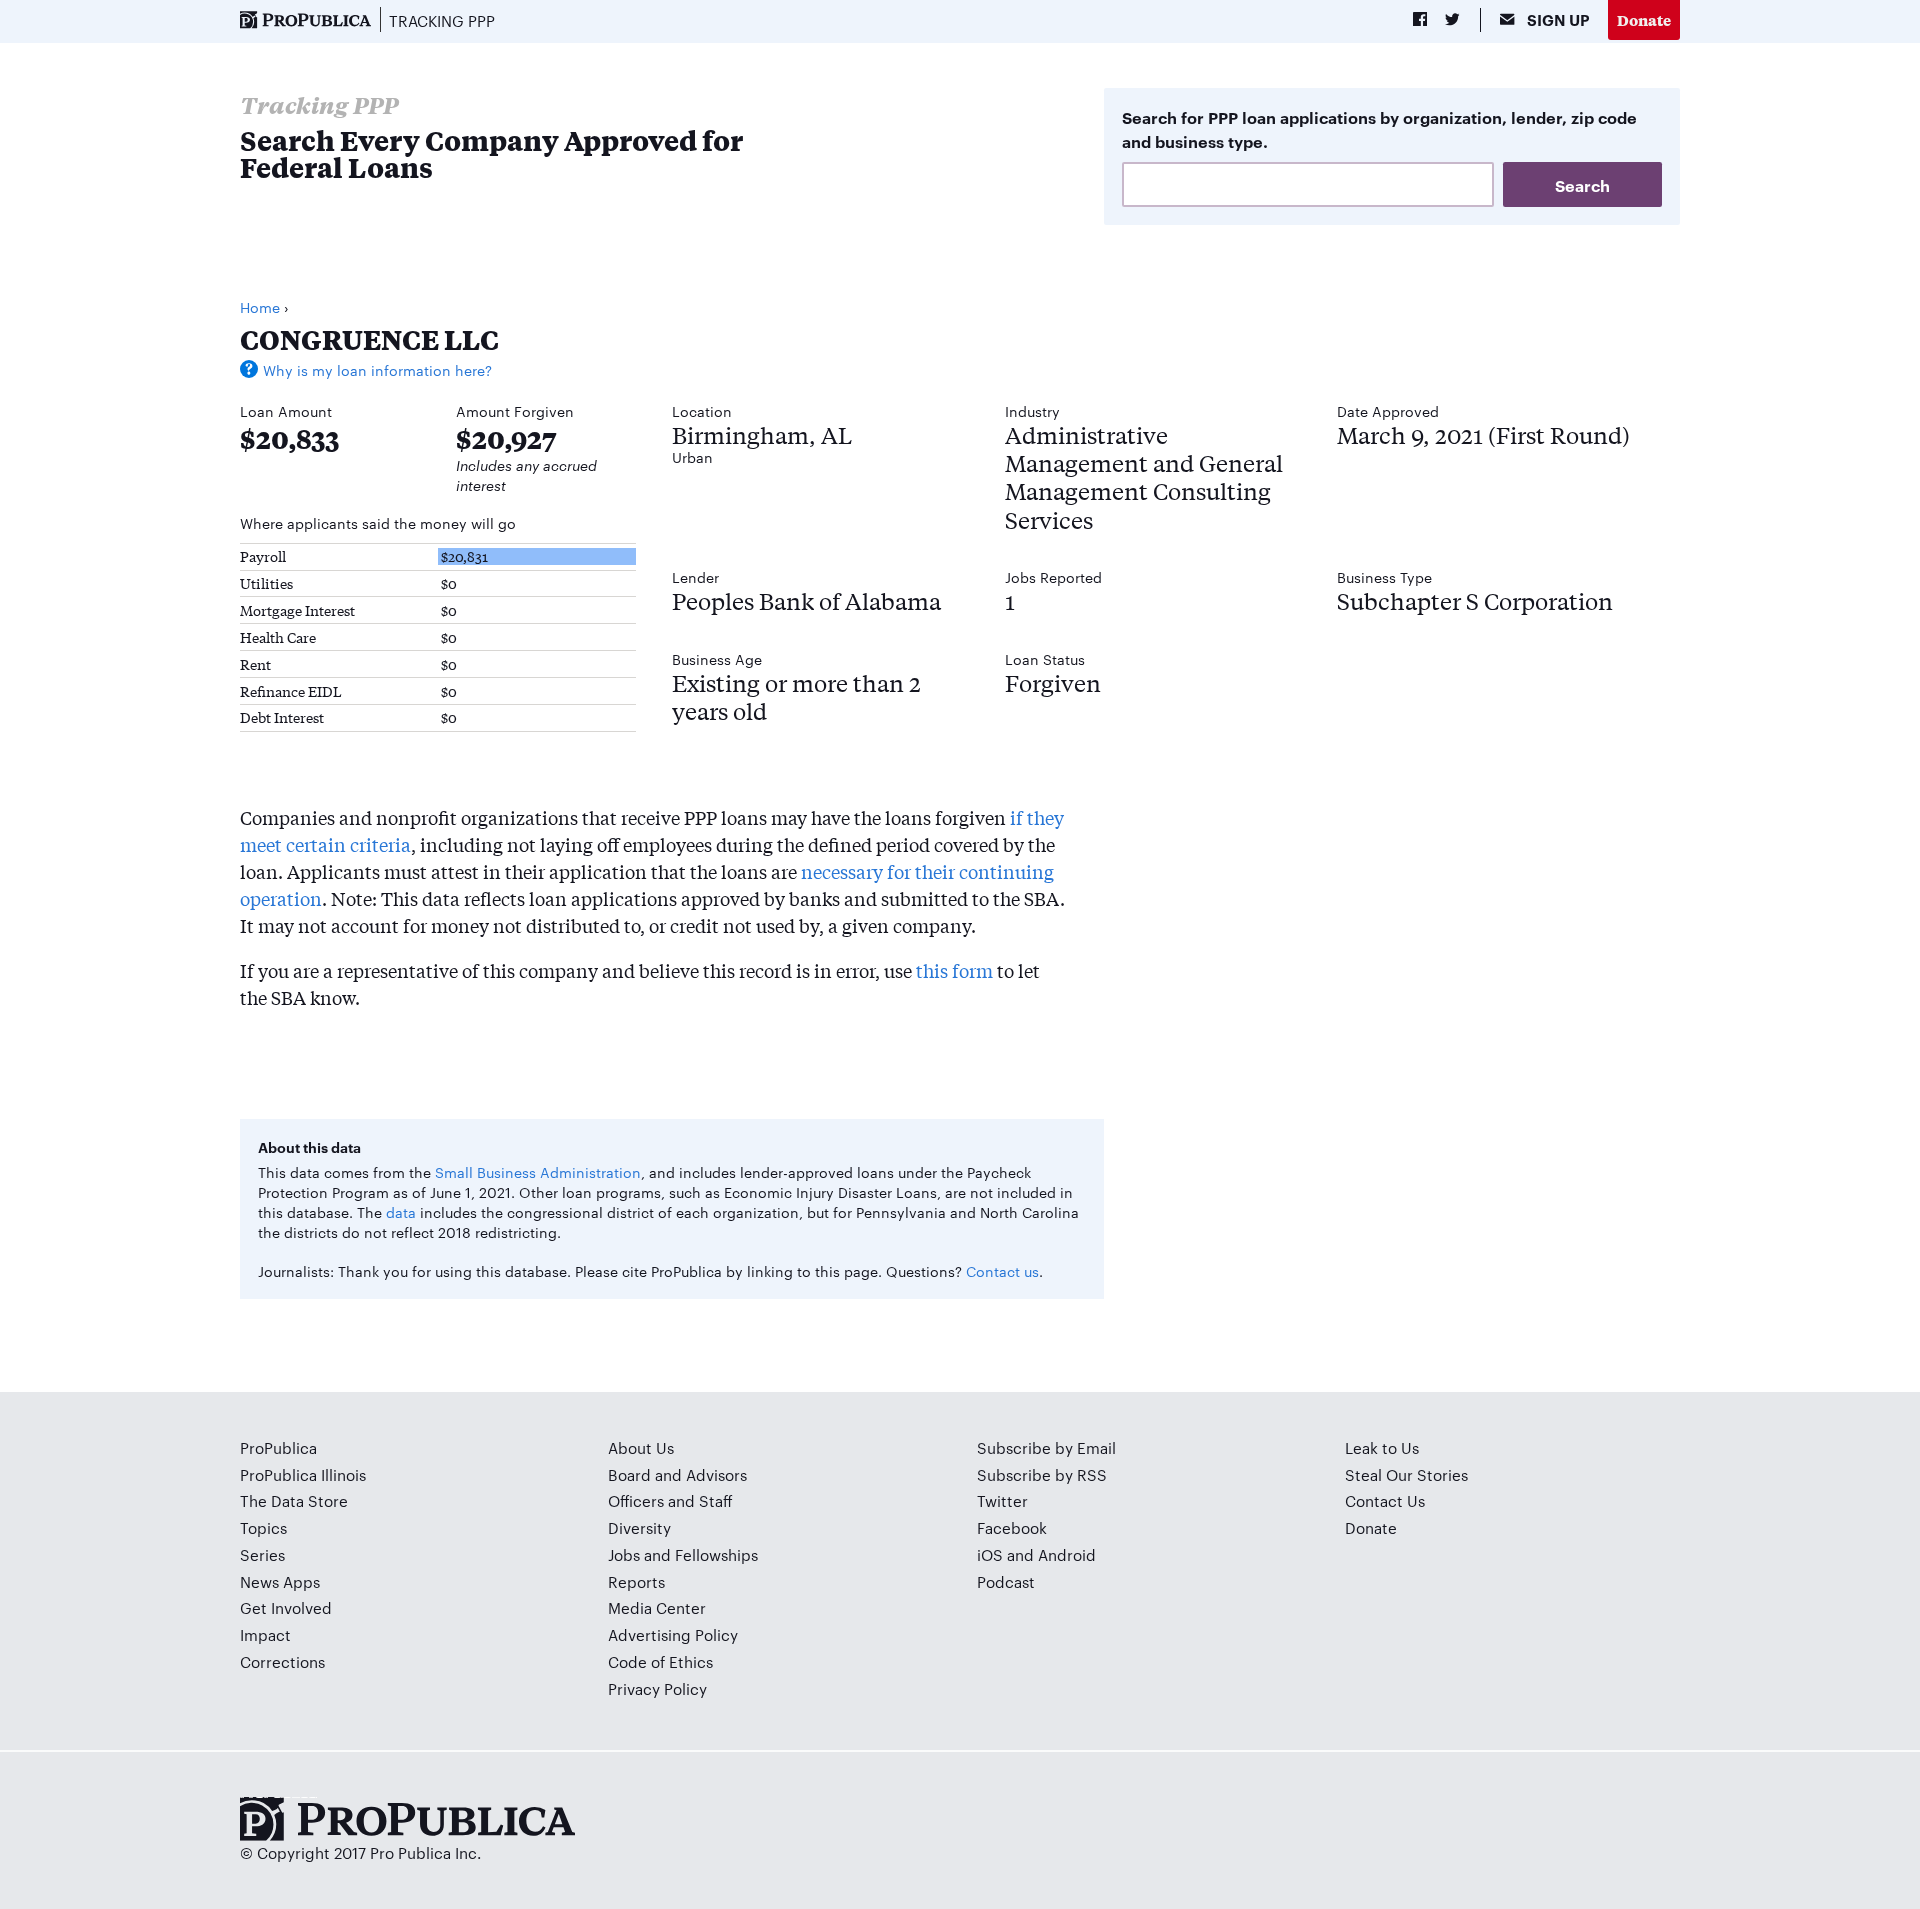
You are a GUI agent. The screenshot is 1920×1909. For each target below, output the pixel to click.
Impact (265, 1634)
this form (954, 970)
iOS (990, 1554)
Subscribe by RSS (1042, 1474)
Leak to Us (1382, 1447)
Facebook (1012, 1527)
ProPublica (278, 1447)
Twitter (1002, 1500)
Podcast (1006, 1581)
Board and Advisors (677, 1474)
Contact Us (1385, 1500)
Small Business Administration (538, 1172)
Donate (1644, 19)
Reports (636, 1581)
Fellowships (716, 1554)
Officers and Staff (670, 1500)
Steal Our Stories (1406, 1474)
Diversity (639, 1527)
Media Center (657, 1607)
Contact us (1002, 1271)
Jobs (624, 1554)
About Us (641, 1447)
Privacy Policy (657, 1688)
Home (260, 307)
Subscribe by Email (1046, 1447)
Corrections (282, 1661)
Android (1067, 1554)
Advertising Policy (673, 1634)
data (401, 1212)
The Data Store (294, 1500)
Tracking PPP (442, 20)
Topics (263, 1527)
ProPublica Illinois (303, 1474)
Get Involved (286, 1607)
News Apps (280, 1581)
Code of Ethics (660, 1661)
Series (262, 1554)
